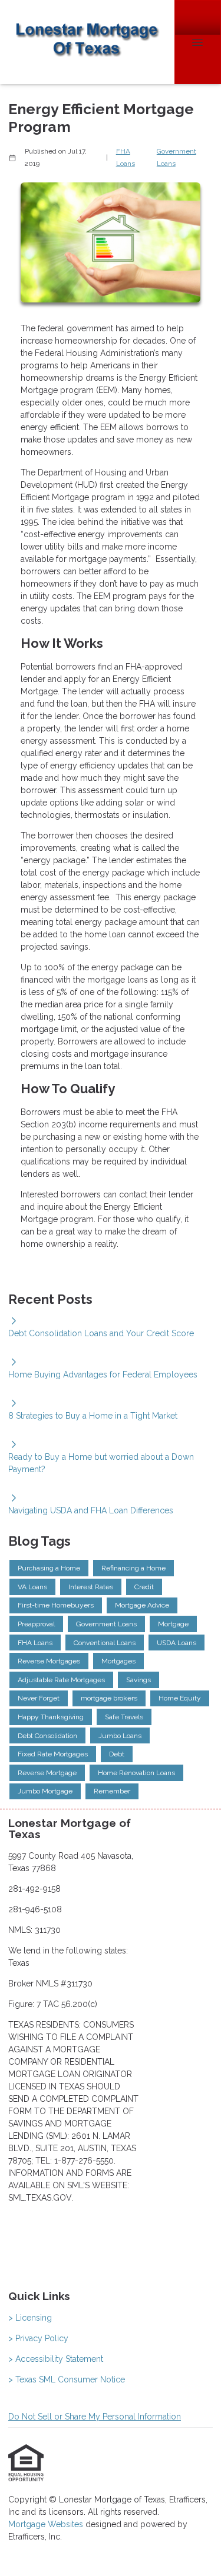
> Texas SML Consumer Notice (67, 2379)
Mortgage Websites (47, 2524)
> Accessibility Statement (56, 2359)
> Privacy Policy (38, 2338)
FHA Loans (126, 157)
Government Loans (177, 157)
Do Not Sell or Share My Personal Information (95, 2417)
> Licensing (30, 2318)
